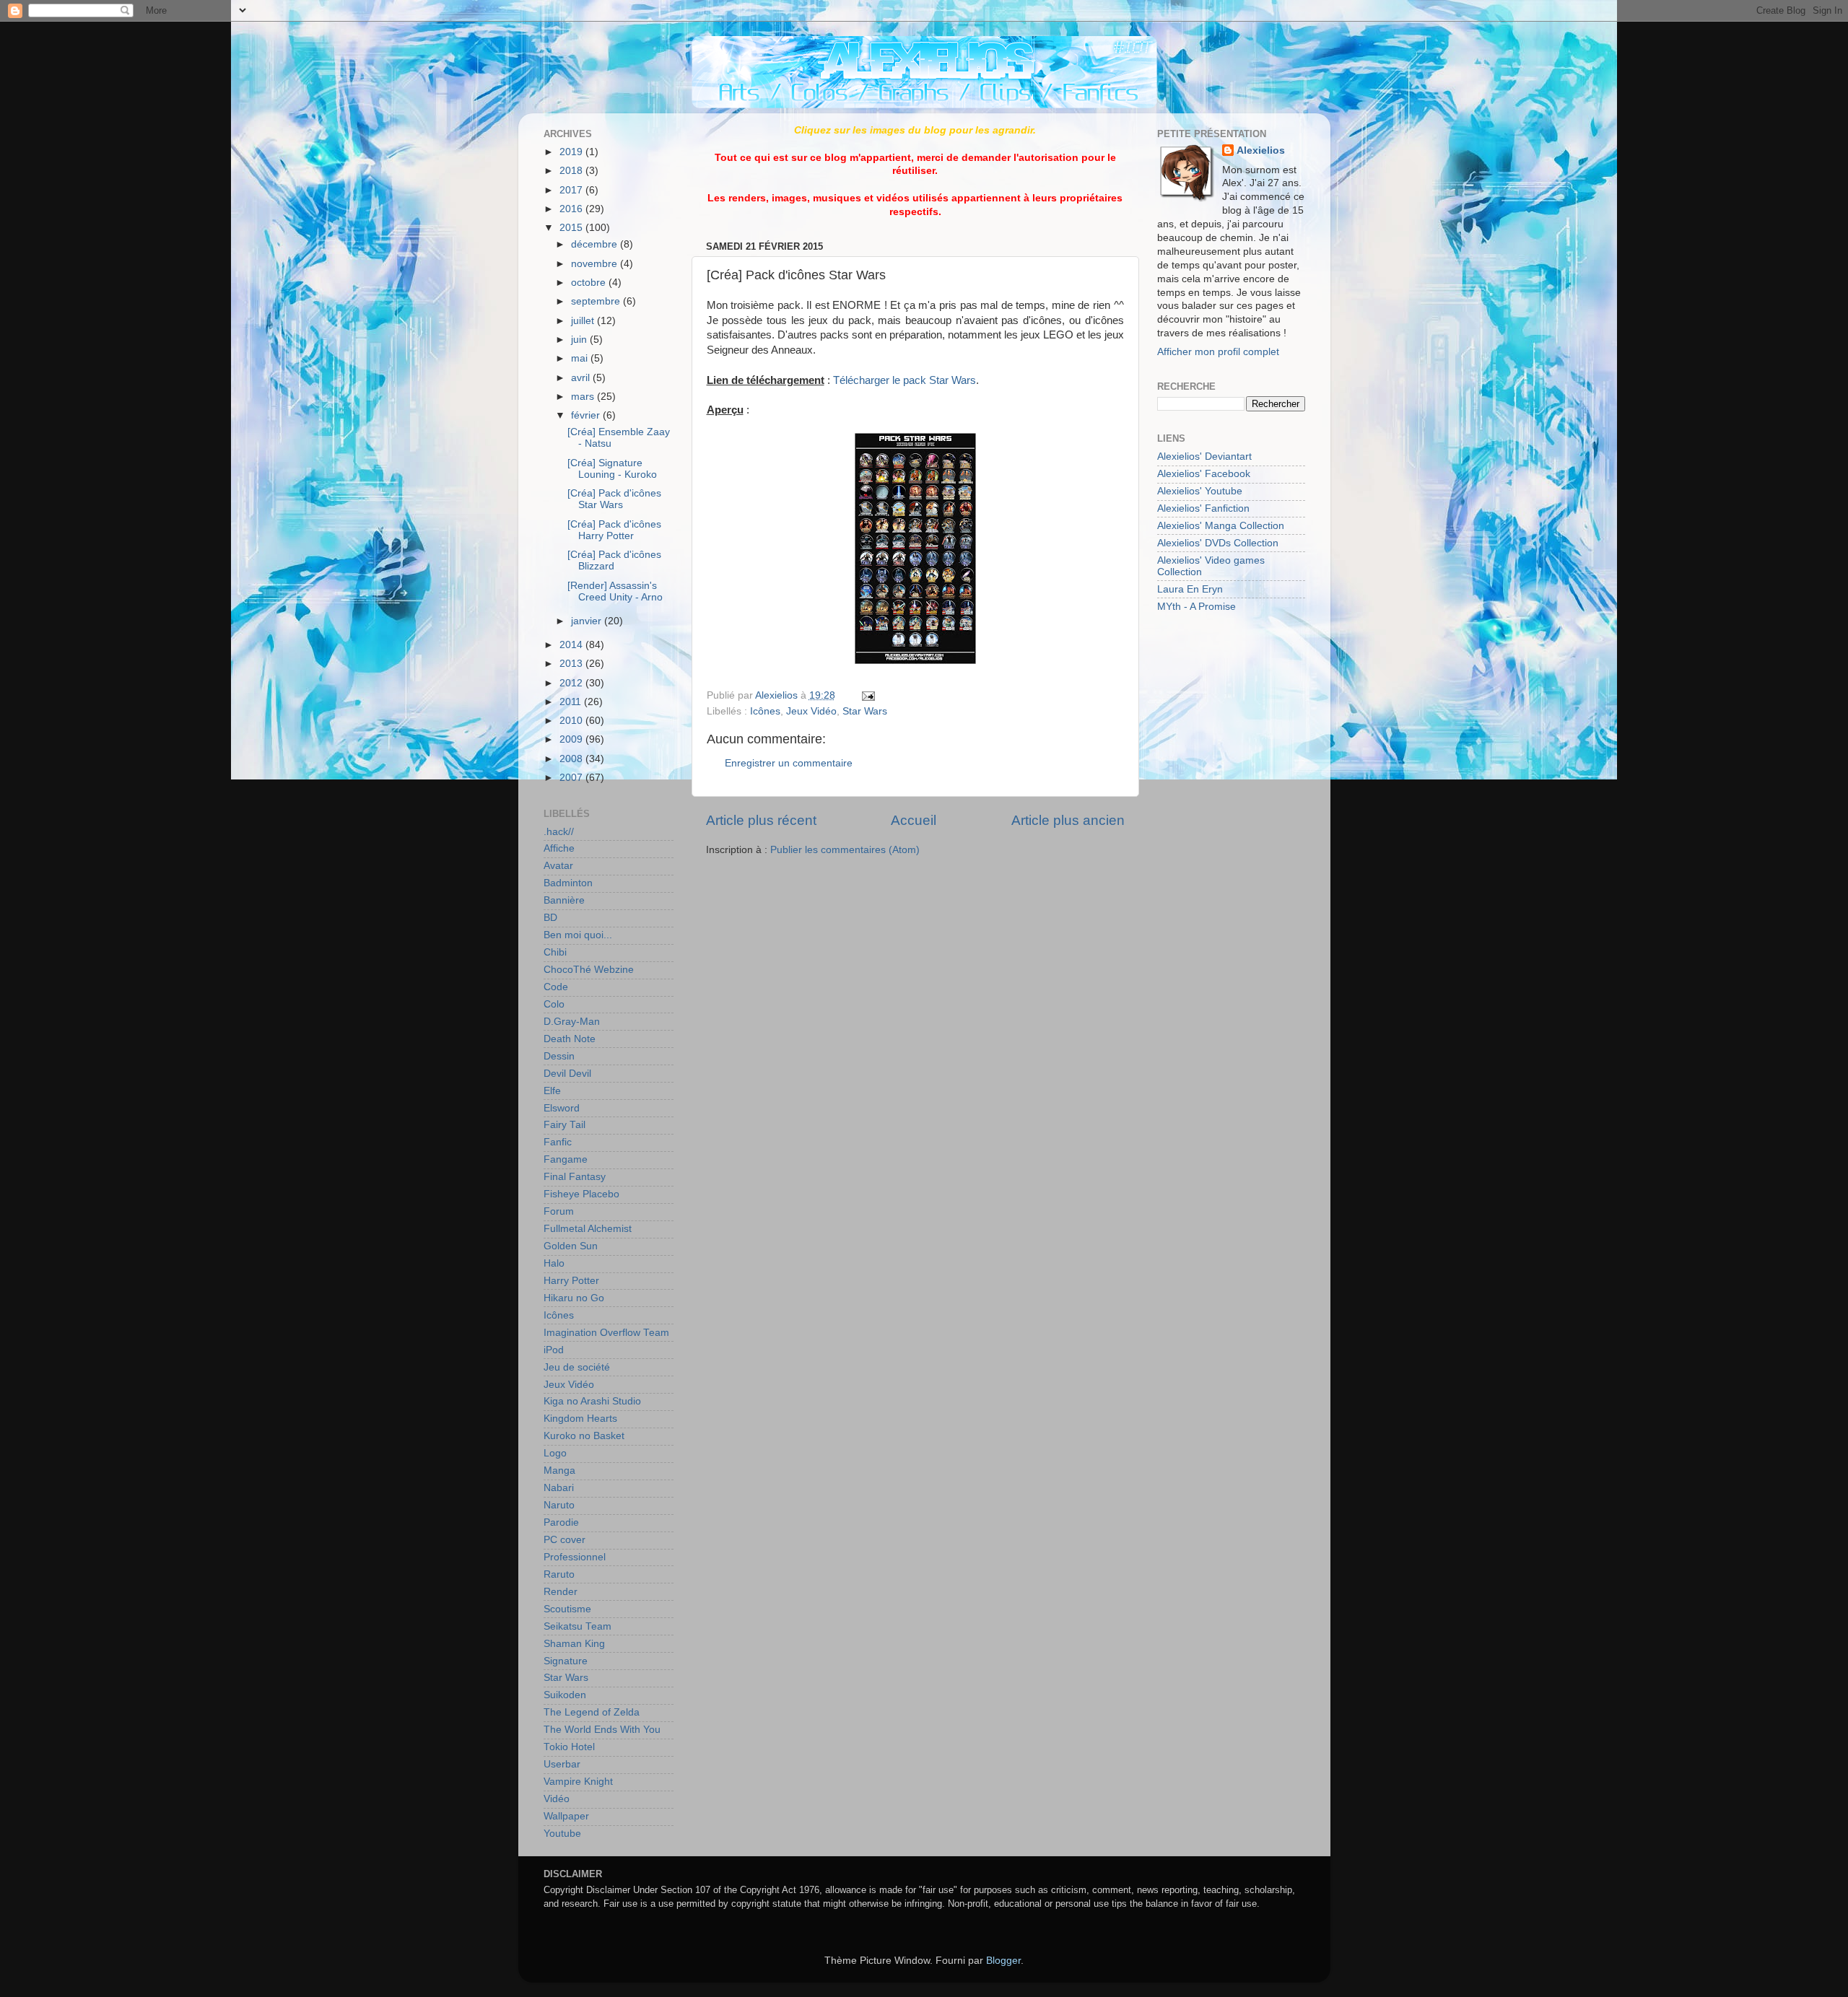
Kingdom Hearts (580, 1419)
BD (550, 918)
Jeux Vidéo (811, 711)
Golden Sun (571, 1246)
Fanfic (558, 1142)
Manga (559, 1471)
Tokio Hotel (569, 1747)
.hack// (559, 832)
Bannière (564, 900)
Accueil (914, 820)
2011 (572, 702)
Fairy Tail (565, 1125)
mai (581, 358)
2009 (572, 739)
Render (561, 1592)
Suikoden (565, 1695)
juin (580, 340)
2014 (572, 645)
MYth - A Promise (1197, 607)
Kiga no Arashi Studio (592, 1401)
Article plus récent (761, 820)
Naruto (559, 1505)
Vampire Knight (578, 1782)
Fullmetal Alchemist (588, 1229)
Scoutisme (567, 1609)
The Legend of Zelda (592, 1712)
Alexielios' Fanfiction (1203, 508)
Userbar (562, 1764)
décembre (596, 244)
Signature (566, 1661)
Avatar (558, 866)
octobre (590, 283)
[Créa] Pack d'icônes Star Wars (614, 499)
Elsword (562, 1108)
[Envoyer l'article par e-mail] (867, 695)
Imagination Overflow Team (606, 1333)
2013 (572, 664)
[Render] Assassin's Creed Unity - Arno (615, 591)
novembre (596, 264)
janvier (588, 621)
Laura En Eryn (1190, 589)
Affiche (559, 848)
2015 (572, 228)
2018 (572, 171)
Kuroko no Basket (584, 1436)
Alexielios (1261, 150)
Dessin (559, 1056)
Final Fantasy (575, 1177)
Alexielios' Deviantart (1204, 456)
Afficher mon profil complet (1218, 352)
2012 (572, 683)
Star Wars (865, 711)
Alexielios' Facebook (1204, 474)
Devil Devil (567, 1074)
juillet (584, 321)
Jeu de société (577, 1367)
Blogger (1003, 1961)
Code (556, 987)
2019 (572, 152)
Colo (554, 1004)
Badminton (568, 883)
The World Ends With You (602, 1730)
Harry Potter (571, 1281)
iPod (554, 1350)
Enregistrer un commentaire (789, 763)
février (587, 415)
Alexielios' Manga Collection (1221, 526)
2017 (572, 190)
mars (584, 397)
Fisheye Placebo (581, 1194)
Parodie (561, 1522)
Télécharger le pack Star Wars (905, 380)
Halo (554, 1263)
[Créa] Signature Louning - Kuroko (612, 469)
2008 (572, 759)
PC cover (565, 1540)
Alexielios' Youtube (1200, 491)
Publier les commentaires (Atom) (845, 850)
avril (582, 378)
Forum (559, 1211)
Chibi (555, 952)
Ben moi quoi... (578, 935)
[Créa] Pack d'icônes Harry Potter (614, 530)
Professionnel (575, 1557)
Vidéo (557, 1799)
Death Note (570, 1039)
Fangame (566, 1159)
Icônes (765, 711)
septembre (597, 301)
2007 (572, 778)
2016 (572, 209)
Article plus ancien (1068, 820)
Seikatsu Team (577, 1626)
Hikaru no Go (574, 1298)
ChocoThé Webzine (589, 970)
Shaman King (574, 1644)
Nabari (559, 1488)
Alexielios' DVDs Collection (1218, 543)
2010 (572, 721)
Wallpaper (566, 1816)
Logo (555, 1453)
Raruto (559, 1574)
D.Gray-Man (572, 1022)
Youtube (562, 1834)
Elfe (552, 1091)
